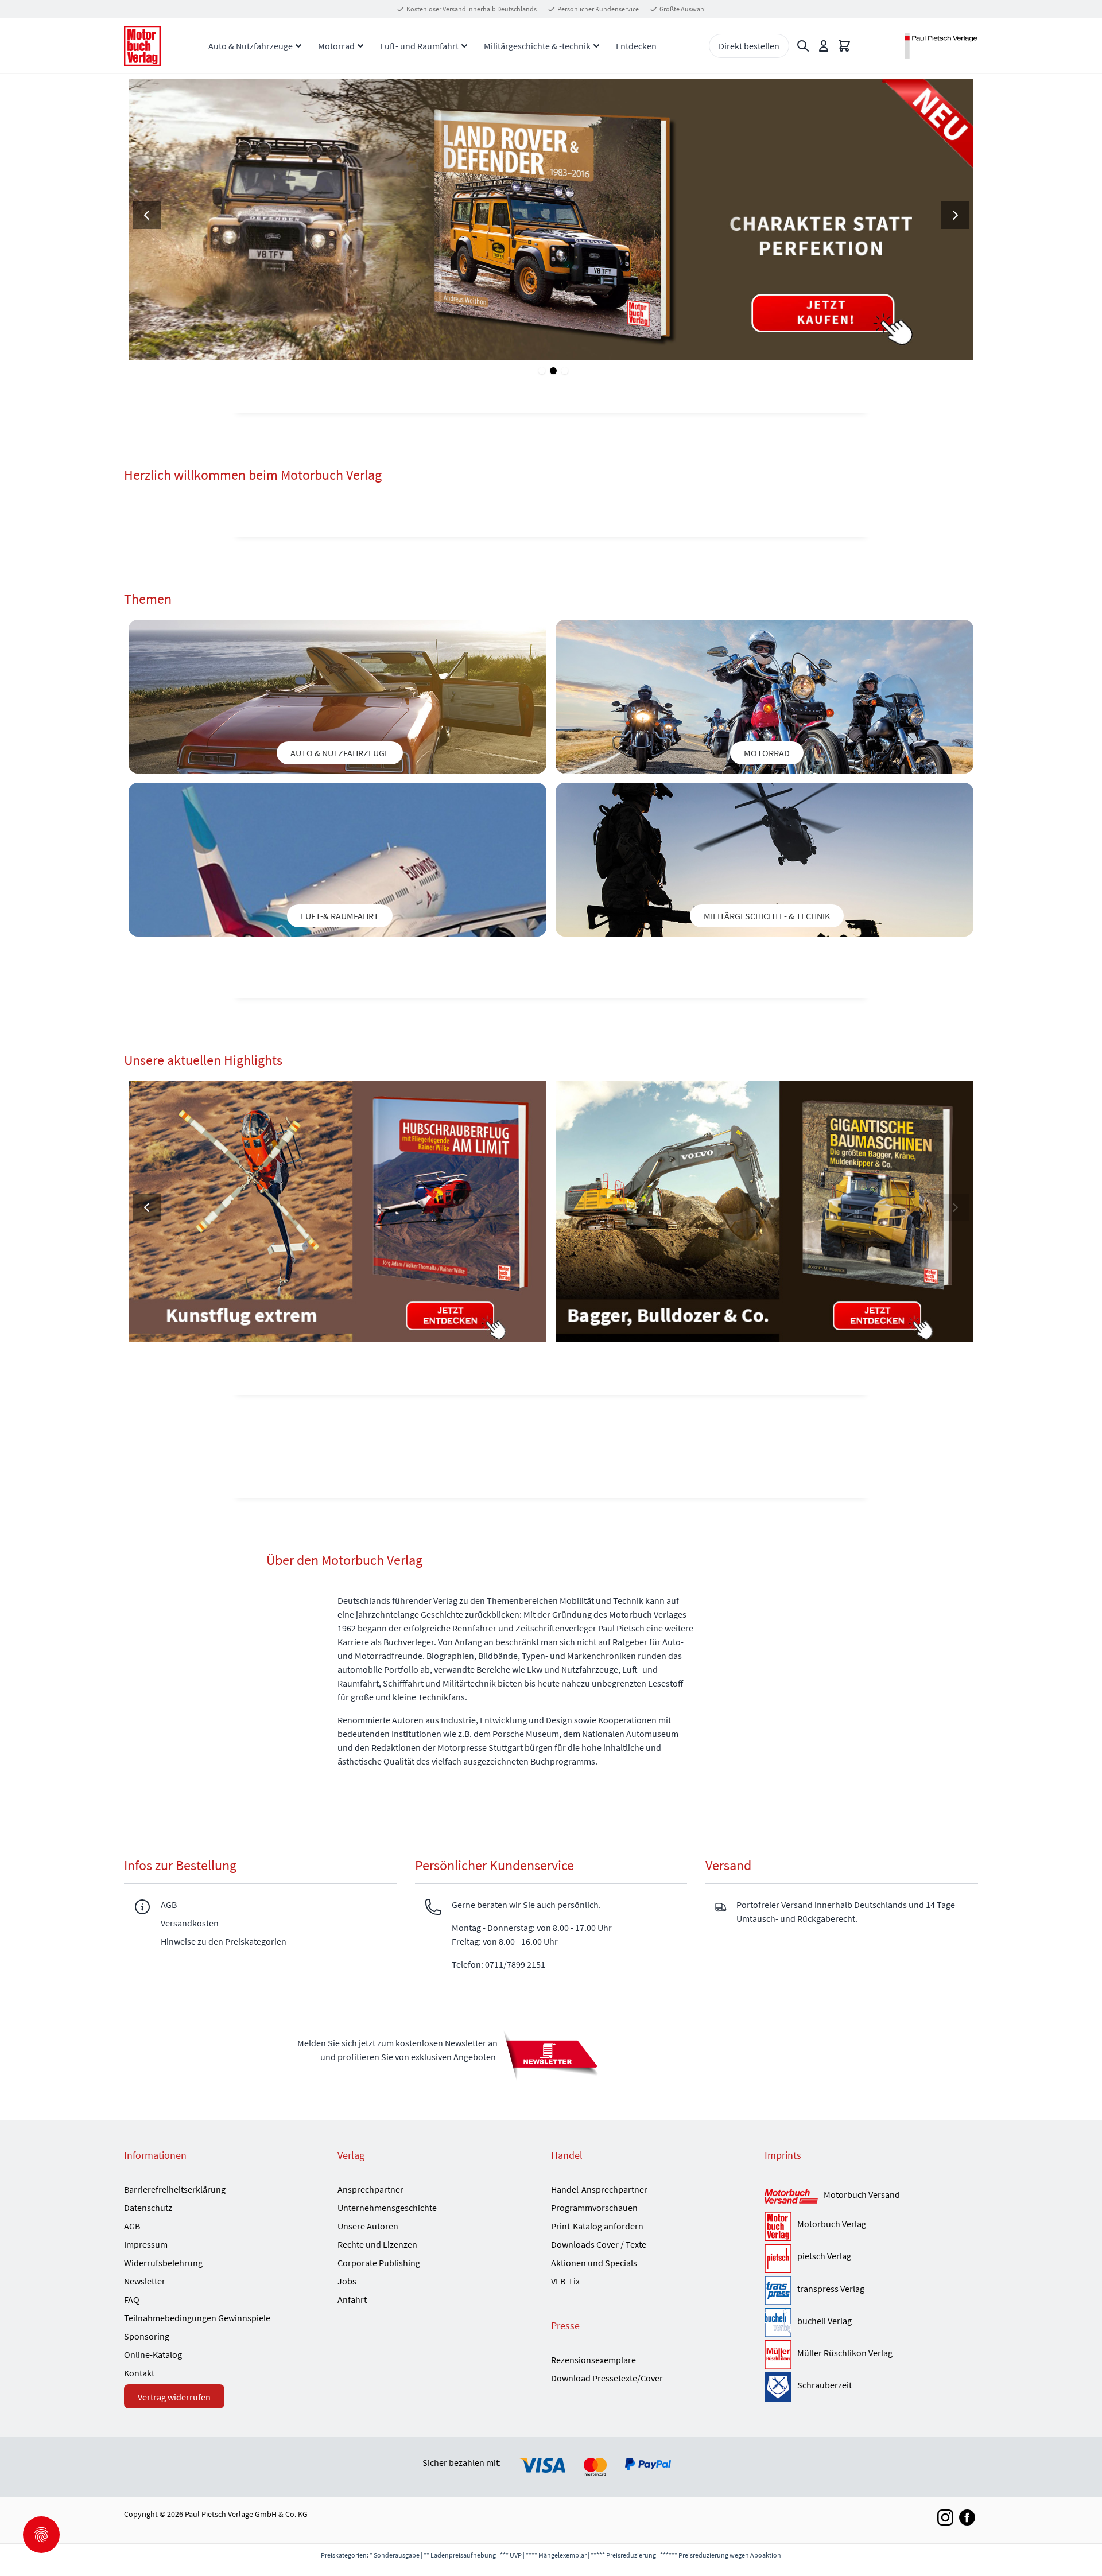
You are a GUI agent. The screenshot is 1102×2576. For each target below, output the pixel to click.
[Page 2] (553, 371)
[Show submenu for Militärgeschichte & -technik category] (596, 46)
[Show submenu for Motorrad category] (360, 46)
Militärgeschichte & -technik (537, 46)
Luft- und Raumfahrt (419, 46)
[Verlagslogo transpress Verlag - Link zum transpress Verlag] (778, 2291)
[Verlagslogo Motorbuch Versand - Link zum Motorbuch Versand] (791, 2197)
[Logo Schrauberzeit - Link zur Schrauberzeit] (778, 2387)
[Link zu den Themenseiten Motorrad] (765, 697)
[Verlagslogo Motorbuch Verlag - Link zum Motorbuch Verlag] (778, 2226)
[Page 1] (542, 371)
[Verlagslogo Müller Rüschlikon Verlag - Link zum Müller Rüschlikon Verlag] (778, 2355)
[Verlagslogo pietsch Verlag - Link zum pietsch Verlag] (778, 2258)
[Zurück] (147, 215)
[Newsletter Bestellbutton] (551, 2055)
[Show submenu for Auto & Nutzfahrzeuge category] (298, 46)
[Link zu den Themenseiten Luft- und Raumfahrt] (337, 860)
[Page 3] (565, 371)
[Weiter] (955, 215)
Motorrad (336, 46)
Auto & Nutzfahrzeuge (251, 46)
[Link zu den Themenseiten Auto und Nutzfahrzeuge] (337, 697)
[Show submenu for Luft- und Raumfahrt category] (464, 46)
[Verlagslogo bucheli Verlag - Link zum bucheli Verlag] (778, 2323)
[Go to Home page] (142, 46)
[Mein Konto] (824, 46)
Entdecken (636, 46)
